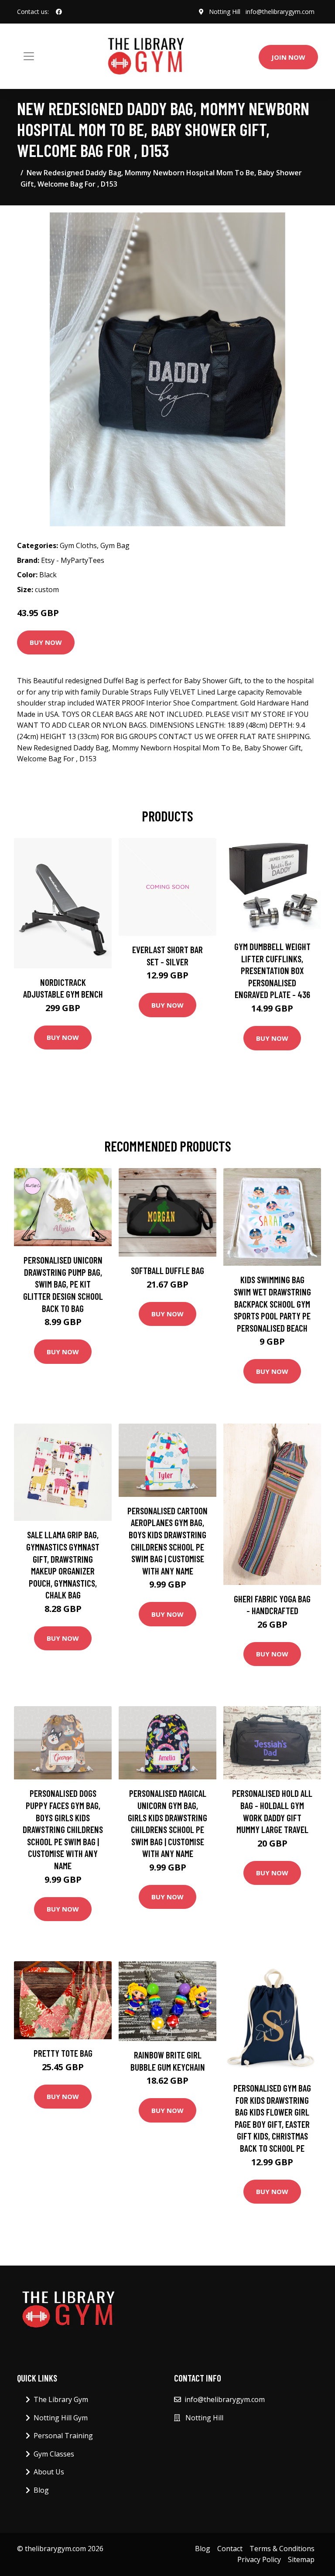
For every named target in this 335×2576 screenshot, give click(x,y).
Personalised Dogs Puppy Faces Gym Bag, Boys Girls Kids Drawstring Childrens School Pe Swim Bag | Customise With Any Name (63, 1829)
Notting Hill (225, 12)
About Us (49, 2472)
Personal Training (63, 2436)
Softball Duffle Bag (167, 1270)
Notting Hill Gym (61, 2418)
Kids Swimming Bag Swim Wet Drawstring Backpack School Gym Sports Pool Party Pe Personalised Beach (272, 1303)
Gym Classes (54, 2454)
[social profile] (59, 12)
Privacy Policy (259, 2559)
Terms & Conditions (282, 2549)
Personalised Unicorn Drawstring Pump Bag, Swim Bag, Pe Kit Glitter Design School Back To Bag (63, 1284)
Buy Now (46, 642)
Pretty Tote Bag (63, 2053)
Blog (41, 2490)
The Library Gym (61, 2399)
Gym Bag (115, 545)
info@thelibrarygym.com (280, 12)
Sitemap (301, 2559)
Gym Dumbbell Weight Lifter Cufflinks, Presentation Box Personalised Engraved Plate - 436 (272, 970)
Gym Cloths (78, 545)
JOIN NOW (288, 57)
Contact (230, 2549)
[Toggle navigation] (29, 56)
